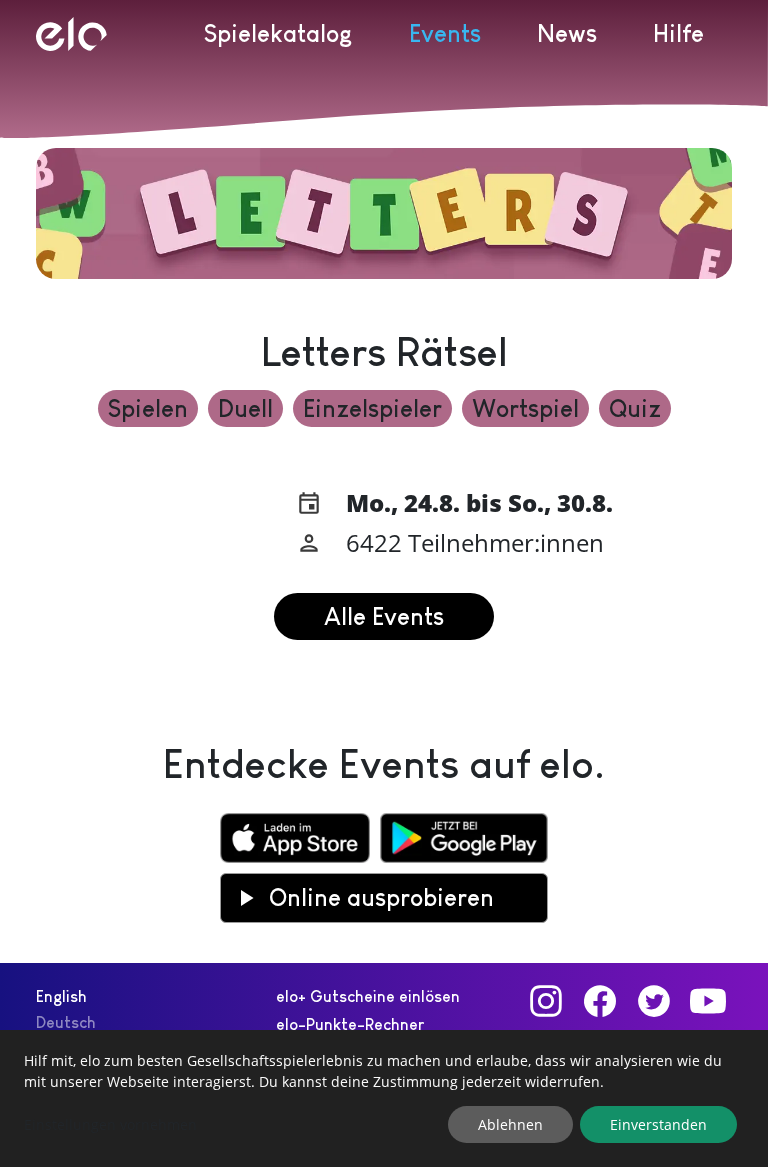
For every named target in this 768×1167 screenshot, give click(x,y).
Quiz (635, 408)
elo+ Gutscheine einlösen (368, 996)
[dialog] (384, 1098)
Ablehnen (510, 1124)
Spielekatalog (278, 33)
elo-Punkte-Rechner (350, 1024)
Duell (245, 408)
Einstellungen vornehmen (110, 1124)
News (567, 33)
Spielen (148, 408)
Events (445, 33)
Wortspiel (525, 408)
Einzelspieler (372, 408)
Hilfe (678, 33)
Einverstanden (658, 1124)
